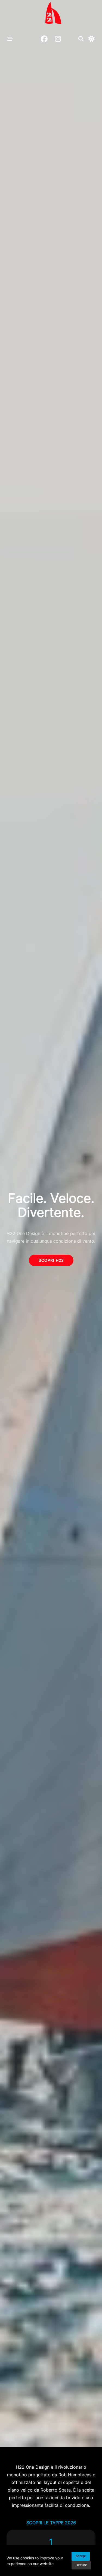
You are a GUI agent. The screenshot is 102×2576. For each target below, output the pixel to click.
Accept (81, 2556)
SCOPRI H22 (51, 1260)
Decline (81, 2565)
